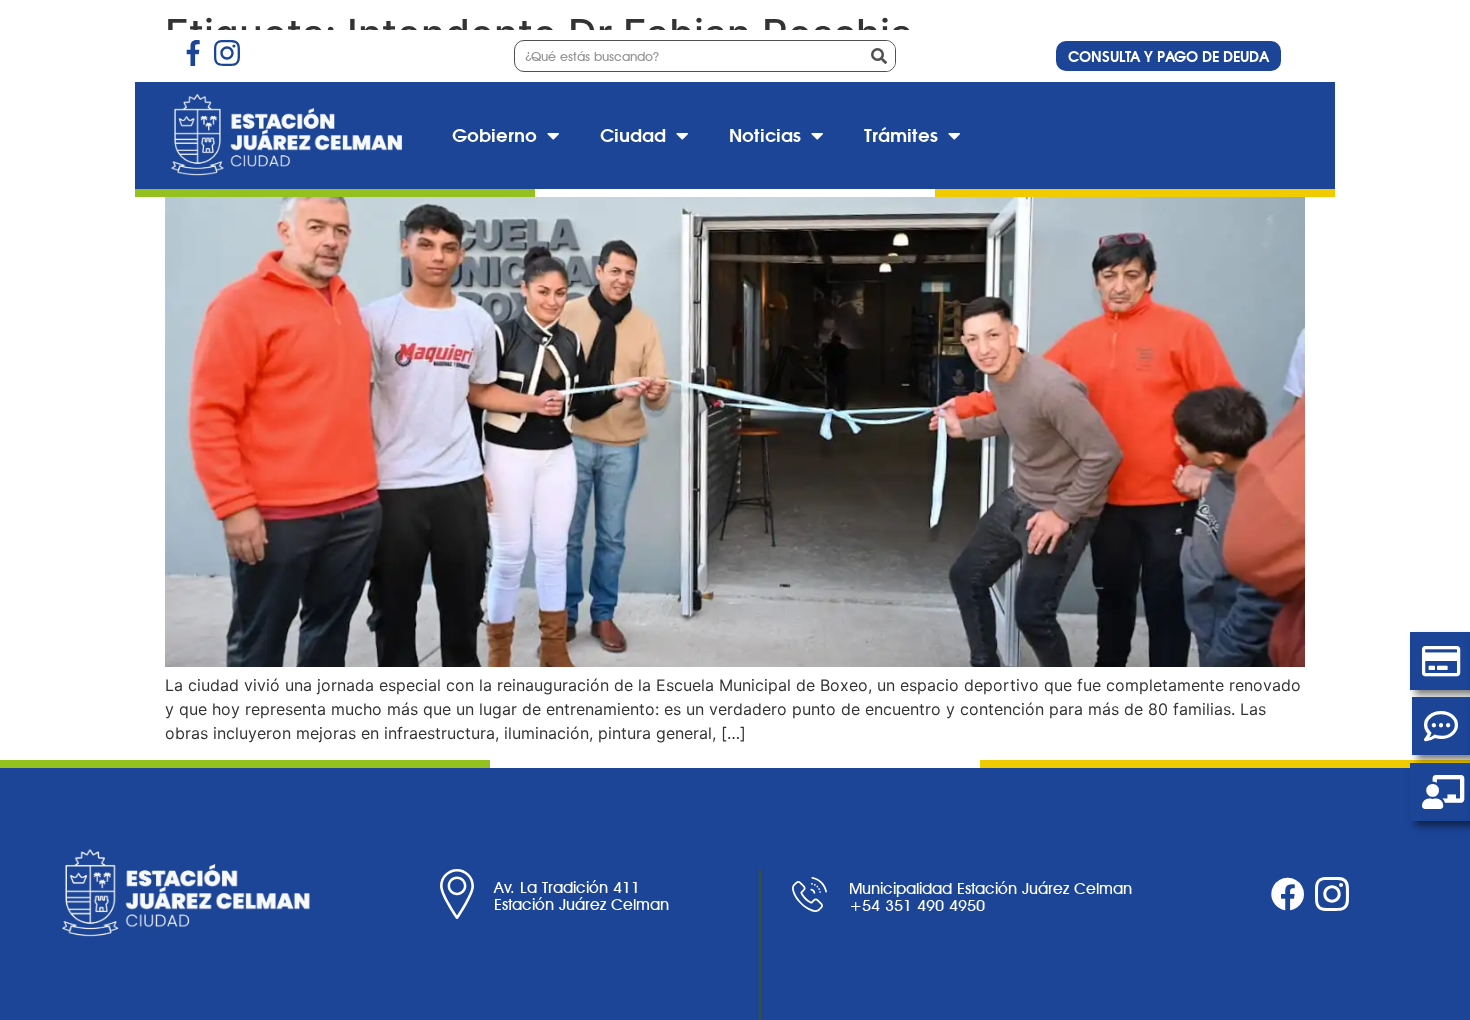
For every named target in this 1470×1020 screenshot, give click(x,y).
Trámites (901, 135)
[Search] (879, 56)
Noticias (765, 135)
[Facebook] (1288, 894)
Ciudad (633, 135)
